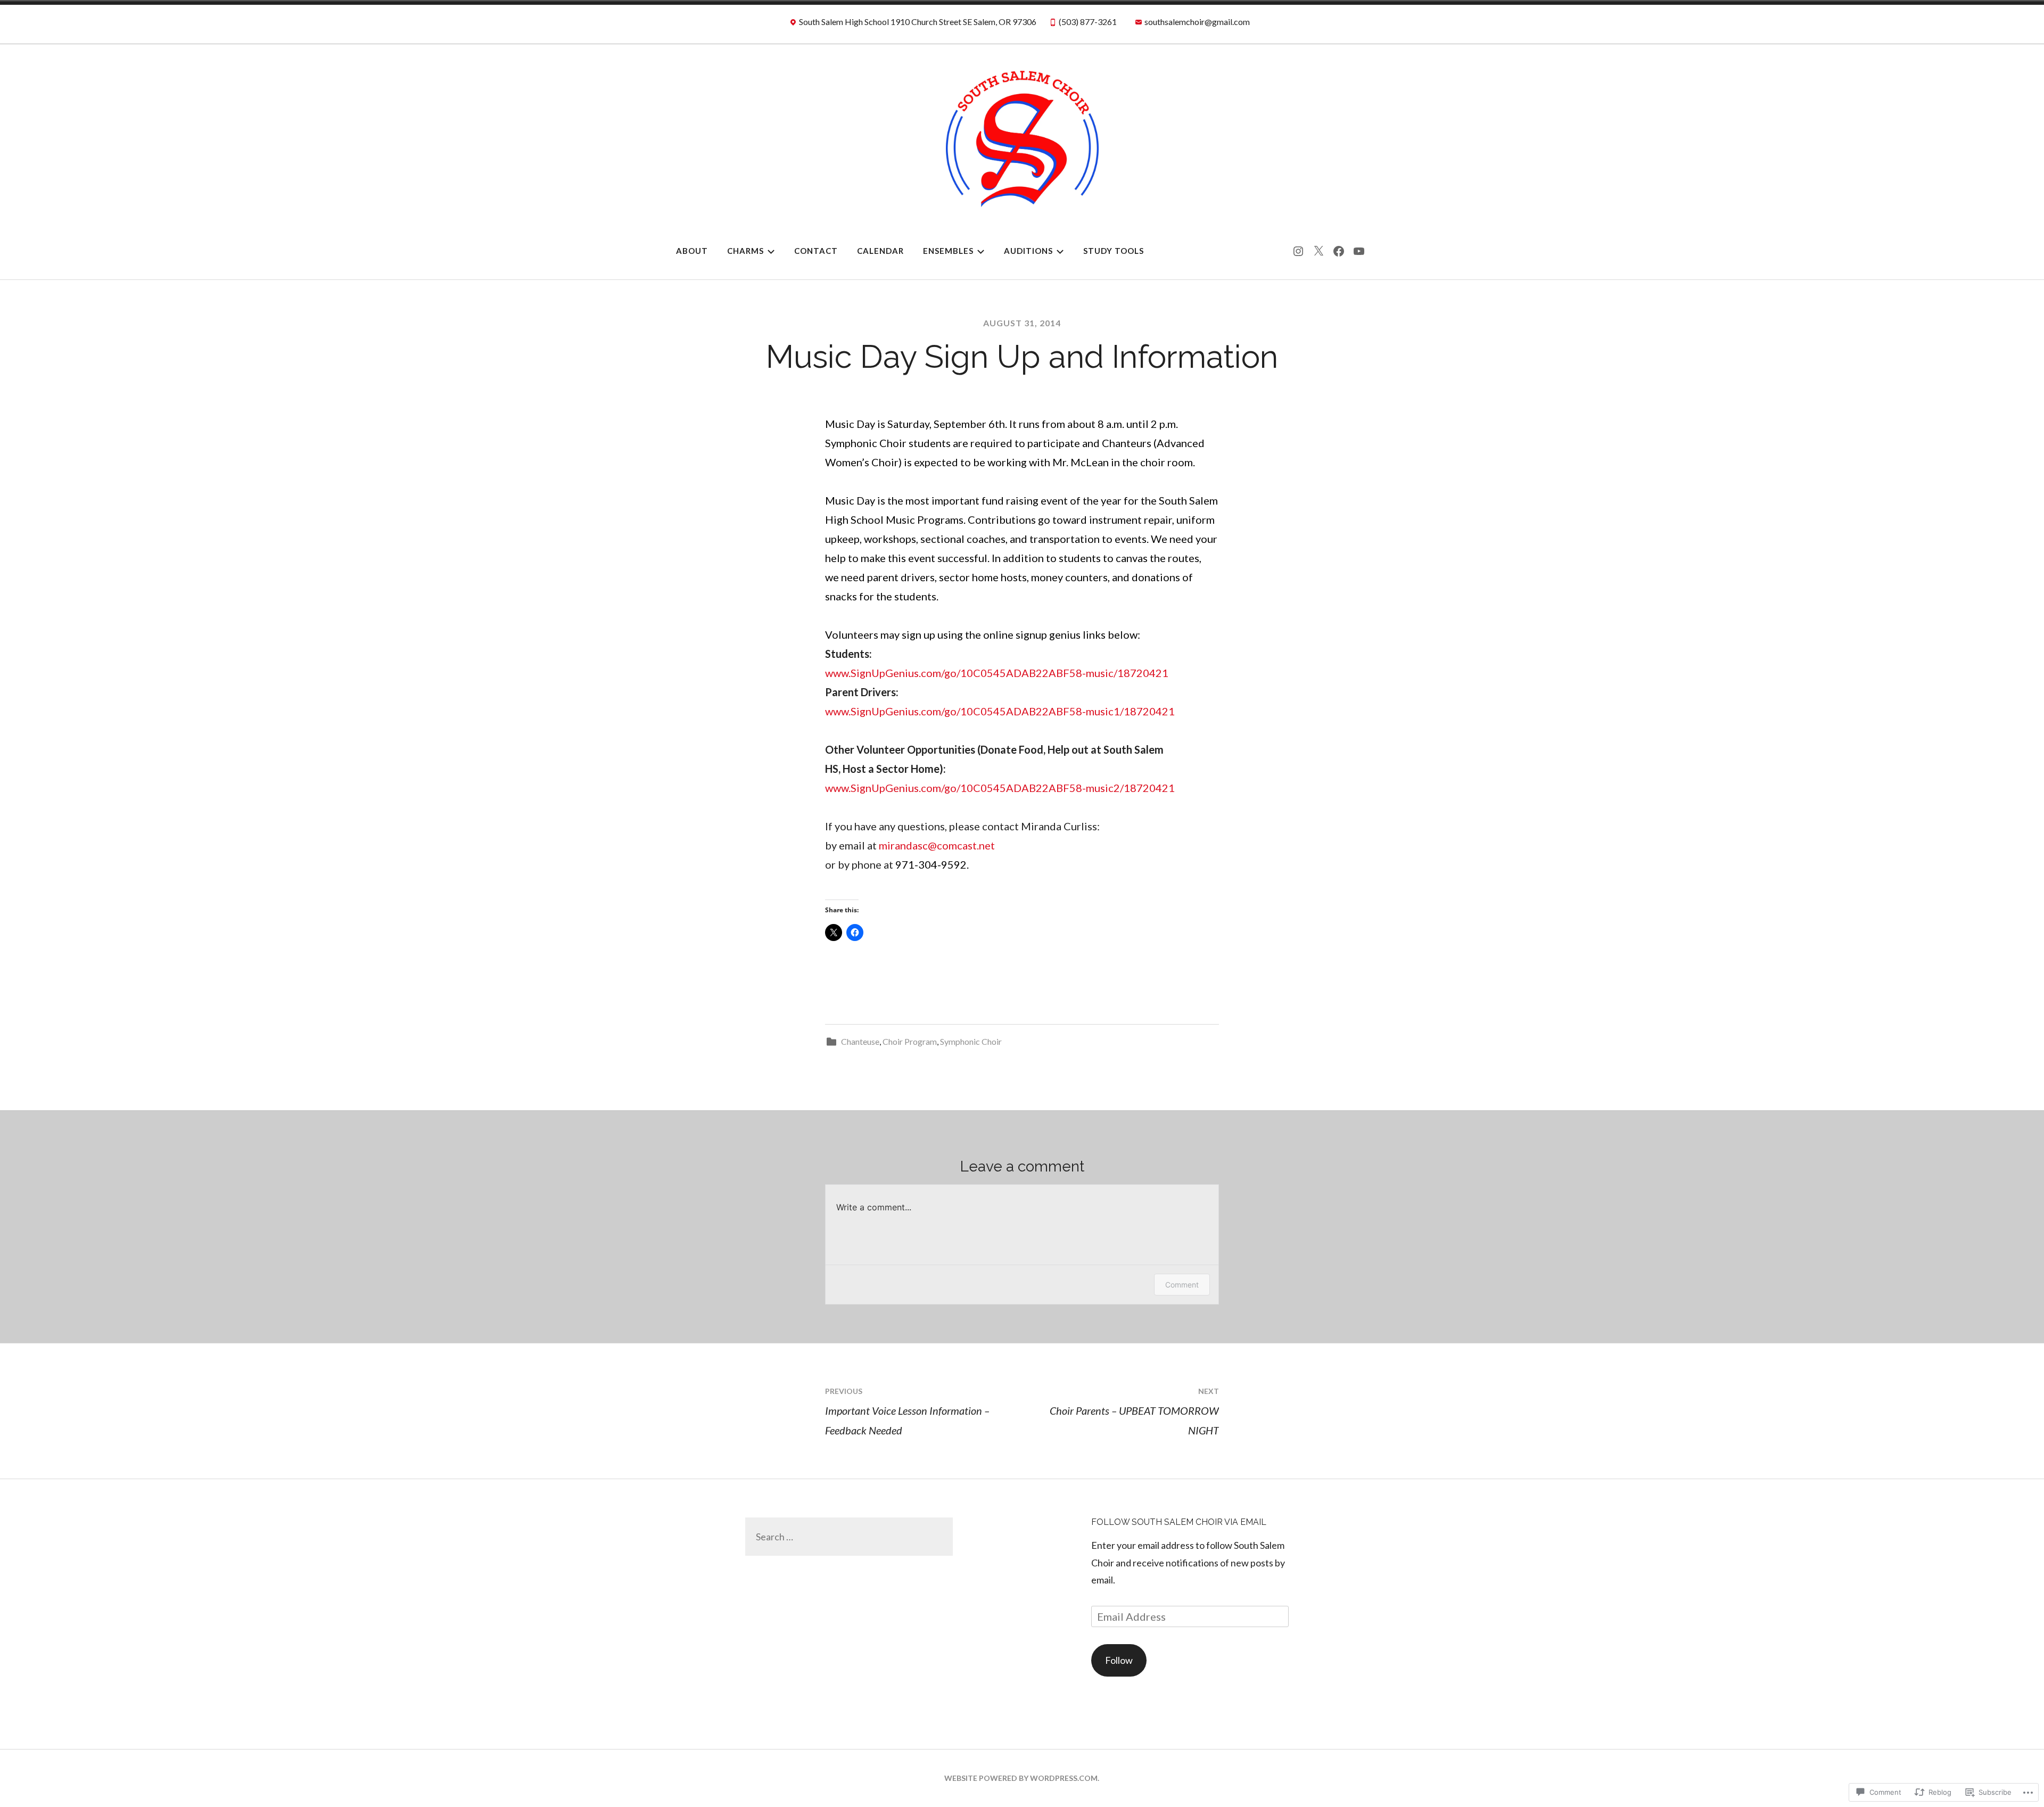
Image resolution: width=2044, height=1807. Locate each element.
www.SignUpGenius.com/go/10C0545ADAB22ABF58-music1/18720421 (1000, 711)
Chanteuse (860, 1041)
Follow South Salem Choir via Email (1179, 1522)
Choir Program (910, 1041)
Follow (1119, 1660)
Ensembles (948, 251)
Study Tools (1114, 251)
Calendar (880, 251)
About (692, 251)
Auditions (1028, 251)
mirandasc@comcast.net (937, 845)
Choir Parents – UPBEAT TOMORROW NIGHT (1134, 1412)
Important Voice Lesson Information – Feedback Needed (907, 1412)
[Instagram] (1298, 251)
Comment (1182, 1285)
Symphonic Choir (971, 1041)
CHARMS (745, 251)
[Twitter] (1318, 251)
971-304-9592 (931, 864)
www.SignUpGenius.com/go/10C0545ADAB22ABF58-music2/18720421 (1000, 788)
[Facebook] (1339, 251)
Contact (816, 251)
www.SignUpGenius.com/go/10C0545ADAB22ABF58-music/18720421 (997, 673)
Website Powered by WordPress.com (1021, 1778)
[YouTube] (1359, 251)
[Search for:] (849, 1537)
